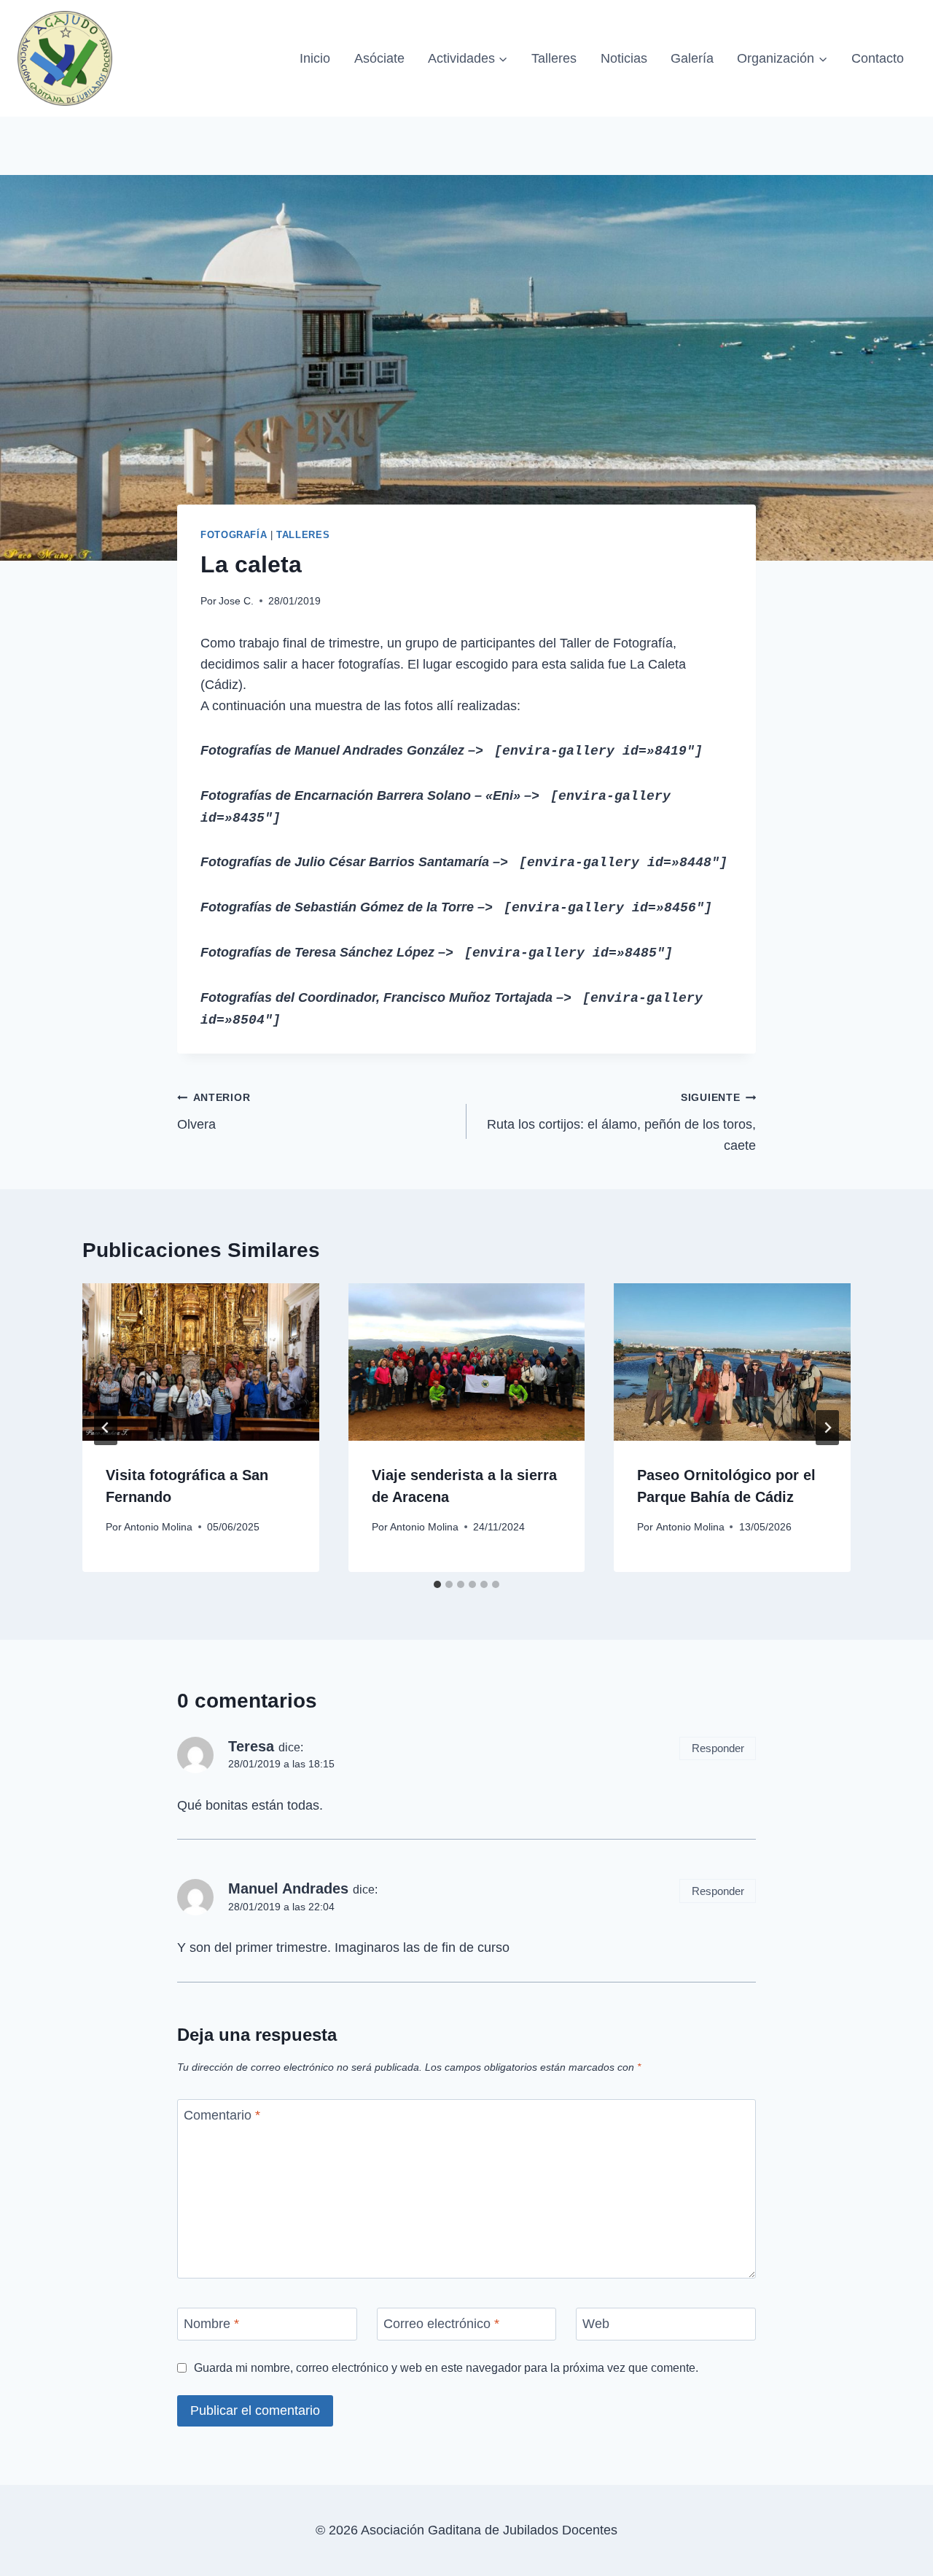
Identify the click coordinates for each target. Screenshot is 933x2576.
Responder (718, 1748)
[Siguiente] (827, 1428)
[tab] (437, 1584)
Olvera (214, 1112)
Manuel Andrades (288, 1888)
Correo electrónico (441, 2324)
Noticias (624, 58)
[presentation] (201, 1362)
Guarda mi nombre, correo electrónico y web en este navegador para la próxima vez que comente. (446, 2367)
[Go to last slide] (106, 1428)
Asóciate (379, 58)
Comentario (222, 2115)
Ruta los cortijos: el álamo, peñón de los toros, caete (621, 1122)
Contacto (878, 58)
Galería (692, 58)
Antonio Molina (158, 1527)
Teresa (251, 1746)
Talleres (554, 58)
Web (596, 2324)
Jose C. (236, 601)
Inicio (315, 58)
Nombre (211, 2324)
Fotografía (234, 535)
